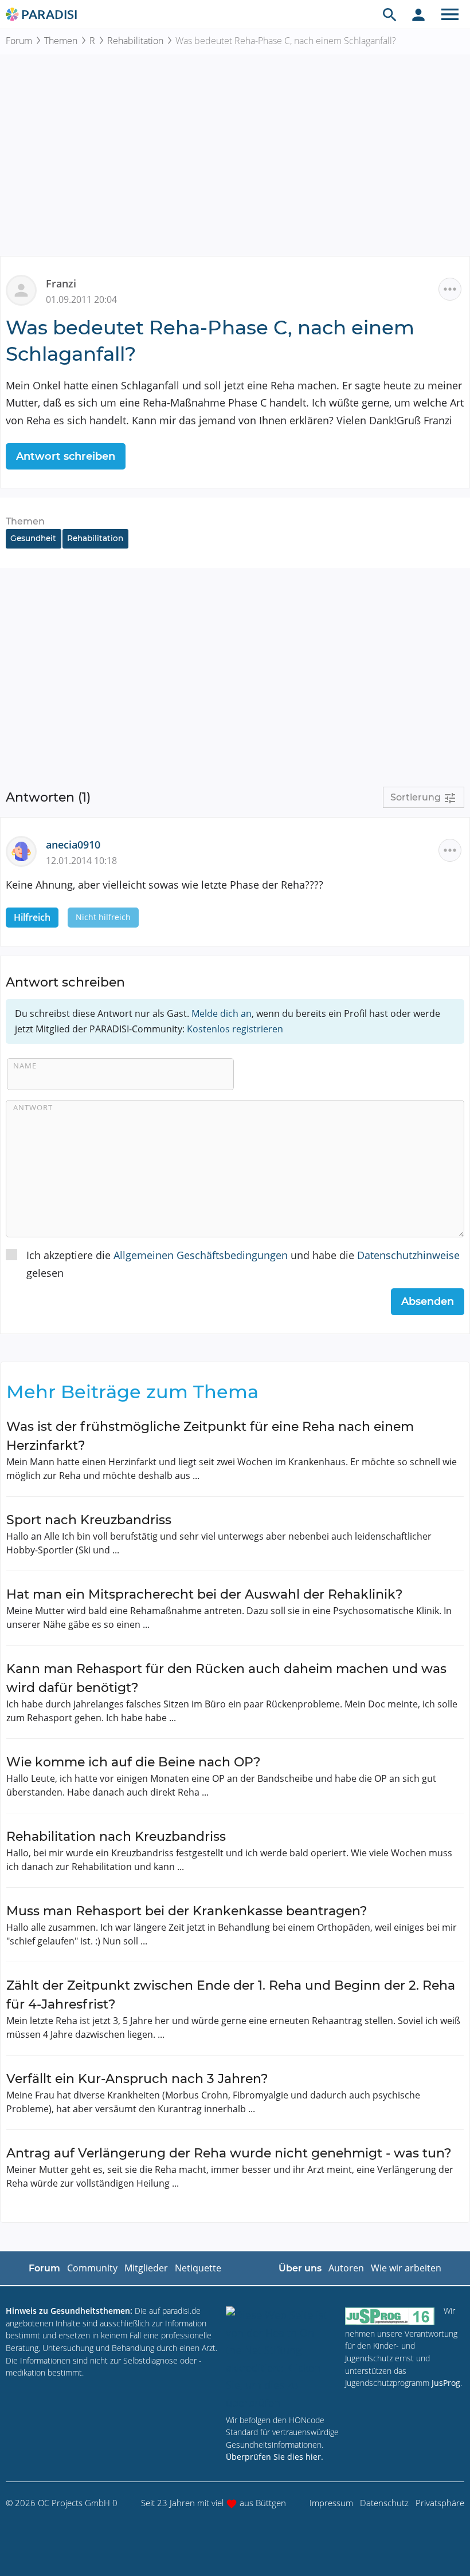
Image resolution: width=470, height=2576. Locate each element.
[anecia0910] (26, 850)
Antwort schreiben (66, 456)
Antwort (33, 1107)
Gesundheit (33, 538)
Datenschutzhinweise (408, 1255)
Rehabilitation (135, 41)
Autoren (346, 2268)
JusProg (446, 2383)
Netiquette (198, 2268)
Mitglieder (146, 2268)
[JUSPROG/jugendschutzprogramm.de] (390, 2316)
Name (25, 1066)
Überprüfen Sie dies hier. (275, 2457)
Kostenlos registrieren (235, 1029)
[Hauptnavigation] (450, 14)
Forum (19, 41)
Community (92, 2268)
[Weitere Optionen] (450, 289)
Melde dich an (222, 1013)
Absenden (428, 1301)
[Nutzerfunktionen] (418, 14)
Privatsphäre (440, 2503)
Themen (61, 41)
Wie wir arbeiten (406, 2268)
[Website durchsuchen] (390, 14)
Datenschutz (384, 2503)
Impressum (331, 2503)
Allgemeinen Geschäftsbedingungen (201, 1255)
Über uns (300, 2268)
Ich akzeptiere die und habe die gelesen (243, 1264)
